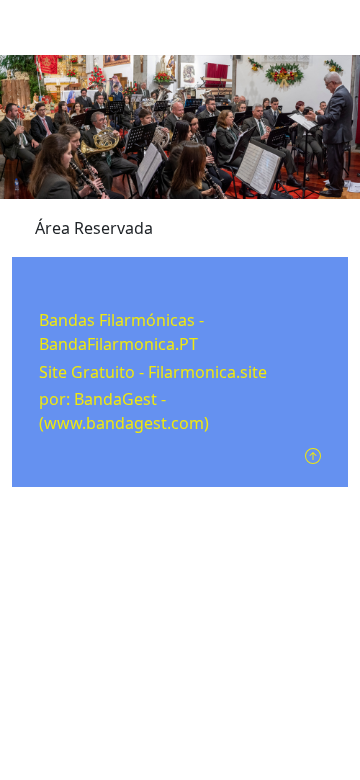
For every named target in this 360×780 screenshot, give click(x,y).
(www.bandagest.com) (124, 423)
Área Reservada (94, 228)
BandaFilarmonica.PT (118, 344)
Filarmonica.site (207, 372)
